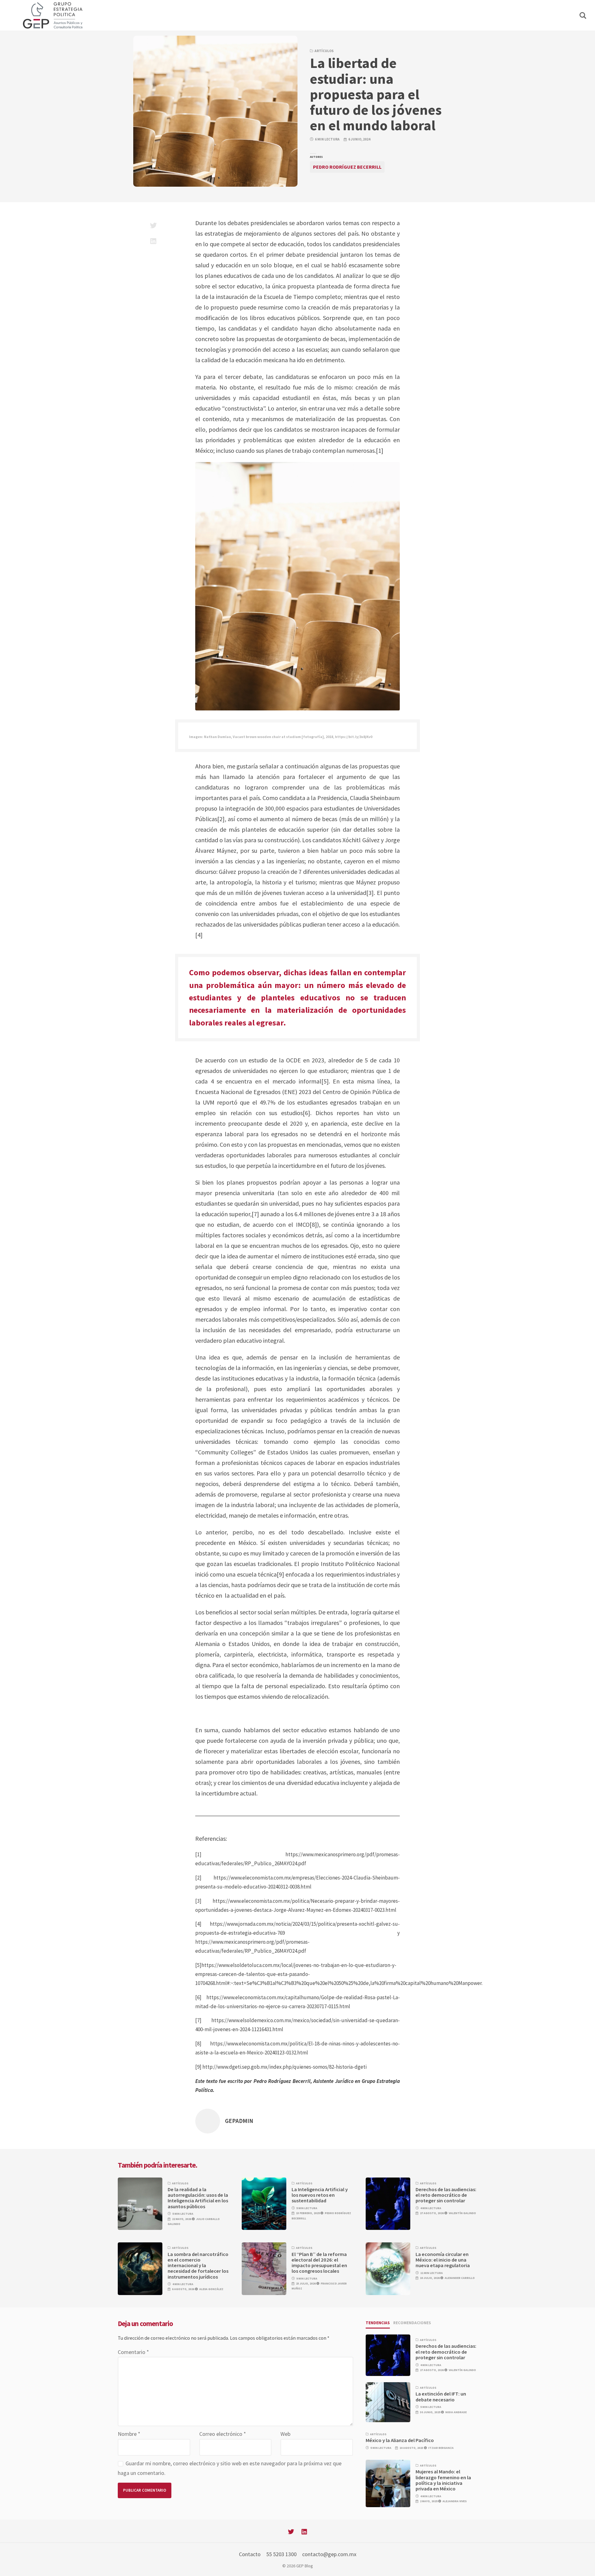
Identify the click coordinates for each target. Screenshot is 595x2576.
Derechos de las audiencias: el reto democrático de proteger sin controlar (446, 2195)
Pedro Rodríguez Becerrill (347, 167)
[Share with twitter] (153, 225)
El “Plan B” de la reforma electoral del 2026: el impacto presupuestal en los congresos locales (319, 2263)
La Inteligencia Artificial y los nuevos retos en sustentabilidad (320, 2195)
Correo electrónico (223, 2434)
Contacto (250, 2554)
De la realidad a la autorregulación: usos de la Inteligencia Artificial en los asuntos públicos (198, 2198)
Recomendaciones (412, 2323)
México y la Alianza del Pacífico (400, 2440)
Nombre (129, 2434)
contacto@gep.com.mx (329, 2554)
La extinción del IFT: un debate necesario (441, 2397)
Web (285, 2434)
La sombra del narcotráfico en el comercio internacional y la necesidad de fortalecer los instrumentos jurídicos (198, 2266)
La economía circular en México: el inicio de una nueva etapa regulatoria (443, 2260)
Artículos (324, 51)
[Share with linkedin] (153, 241)
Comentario (133, 2352)
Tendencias (378, 2323)
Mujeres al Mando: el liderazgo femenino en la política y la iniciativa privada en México (443, 2480)
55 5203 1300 (281, 2554)
